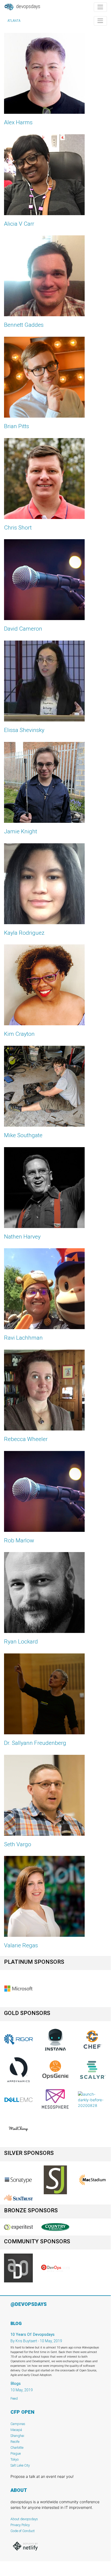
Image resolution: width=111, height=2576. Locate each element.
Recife (15, 2442)
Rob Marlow (19, 1540)
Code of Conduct (23, 2531)
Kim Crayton (19, 1034)
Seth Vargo (18, 1844)
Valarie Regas (21, 1945)
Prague (16, 2453)
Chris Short (18, 528)
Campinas (18, 2424)
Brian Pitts (17, 426)
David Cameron (23, 629)
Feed (14, 2398)
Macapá (16, 2430)
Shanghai (17, 2436)
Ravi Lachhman (23, 1338)
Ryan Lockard (21, 1642)
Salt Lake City (20, 2465)
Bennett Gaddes (24, 325)
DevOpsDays (28, 6)
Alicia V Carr (19, 224)
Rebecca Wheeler (26, 1439)
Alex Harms (18, 122)
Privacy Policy (20, 2525)
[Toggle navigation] (100, 7)
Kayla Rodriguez (24, 933)
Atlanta (14, 21)
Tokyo (15, 2459)
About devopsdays (24, 2519)
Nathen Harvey (22, 1237)
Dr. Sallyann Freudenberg (35, 1743)
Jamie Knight (21, 831)
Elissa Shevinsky (24, 730)
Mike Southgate (23, 1135)
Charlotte (17, 2448)
